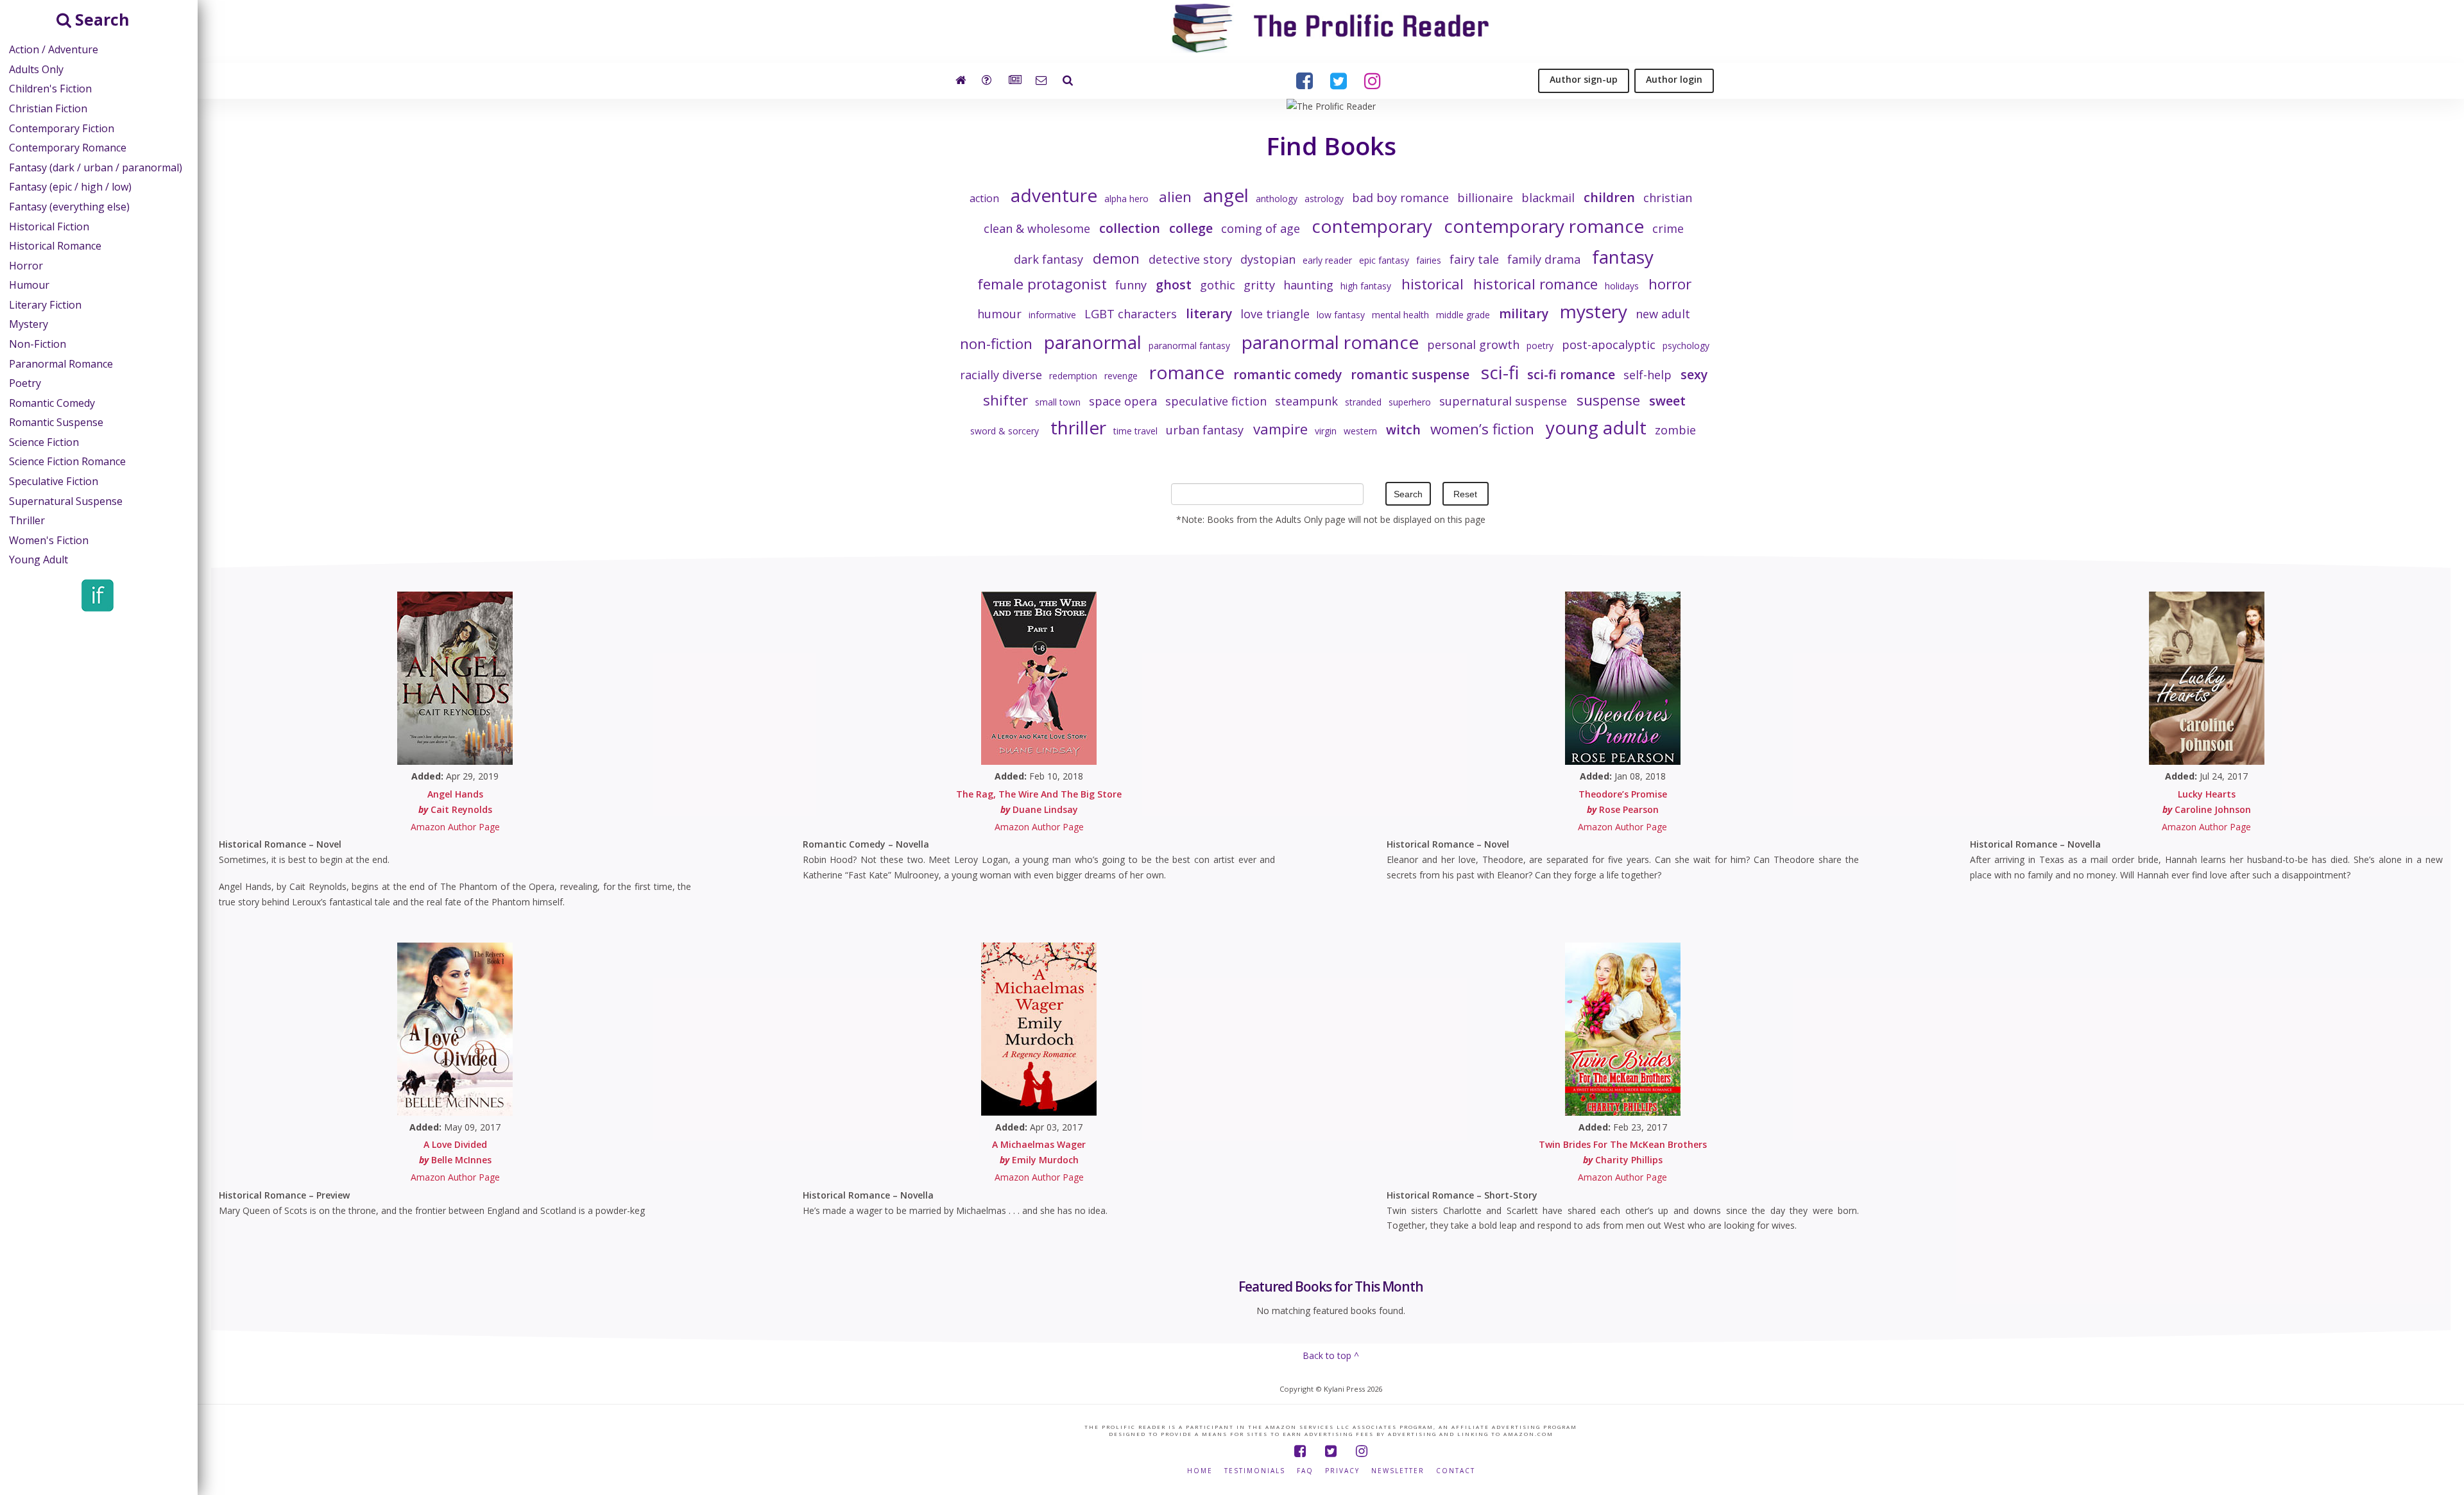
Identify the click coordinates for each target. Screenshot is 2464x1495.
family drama (1544, 259)
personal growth (1473, 345)
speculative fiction (1216, 401)
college (1191, 228)
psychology (1686, 346)
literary (1209, 313)
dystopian (1268, 259)
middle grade (1463, 315)
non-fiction (996, 344)
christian (1668, 198)
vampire (1280, 429)
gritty (1259, 285)
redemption (1073, 376)
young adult (1596, 427)
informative (1052, 315)
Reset (1465, 494)
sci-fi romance (1571, 374)
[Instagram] (1362, 1451)
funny (1131, 285)
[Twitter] (1331, 1451)
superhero (1410, 402)
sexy (1694, 374)
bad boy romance (1400, 198)
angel (1226, 195)
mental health (1400, 315)
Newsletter (1398, 1471)
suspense (1608, 400)
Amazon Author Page (455, 827)
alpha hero (1126, 199)
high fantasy (1366, 286)
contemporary (1372, 226)
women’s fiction (1482, 429)
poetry (1540, 346)
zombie (1675, 430)
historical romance (1536, 284)
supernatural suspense (1503, 401)
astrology (1324, 199)
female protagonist (1042, 284)
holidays (1622, 286)
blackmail (1548, 198)
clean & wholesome (1037, 228)
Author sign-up (1584, 79)
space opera (1123, 401)
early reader (1327, 260)
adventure (1054, 195)
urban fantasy (1205, 430)
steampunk (1306, 401)
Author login (1674, 79)
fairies (1429, 260)
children (1609, 197)
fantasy (1623, 257)
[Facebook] (1300, 1451)
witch (1403, 430)
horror (1670, 284)
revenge (1121, 376)
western (1360, 431)
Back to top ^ (1331, 1355)
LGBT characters (1131, 314)
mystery (1594, 311)
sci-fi (1500, 372)
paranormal (1093, 342)
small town (1058, 402)
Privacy (1342, 1471)
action (984, 198)
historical (1432, 284)
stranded (1363, 402)
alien (1175, 197)
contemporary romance (1544, 226)
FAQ (1305, 1471)
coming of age (1261, 228)
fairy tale (1474, 259)
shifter (1005, 400)
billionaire (1485, 198)
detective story (1190, 259)
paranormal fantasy (1189, 346)
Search (1408, 494)
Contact (1456, 1471)
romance (1187, 372)
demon (1116, 258)
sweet (1667, 401)
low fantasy (1341, 315)
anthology (1277, 199)
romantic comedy (1288, 374)
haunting (1308, 285)
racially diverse (1001, 375)
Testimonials (1255, 1471)
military (1524, 313)
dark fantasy (1048, 259)
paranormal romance (1330, 342)
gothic (1218, 285)
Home (1200, 1471)
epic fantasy (1384, 260)
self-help (1647, 375)
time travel (1135, 431)
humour (999, 314)
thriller (1078, 427)
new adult (1663, 314)
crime (1668, 228)
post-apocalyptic (1609, 345)
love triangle (1275, 314)
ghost (1174, 285)
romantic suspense (1410, 374)
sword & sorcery (1005, 431)
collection (1130, 228)
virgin (1326, 431)
